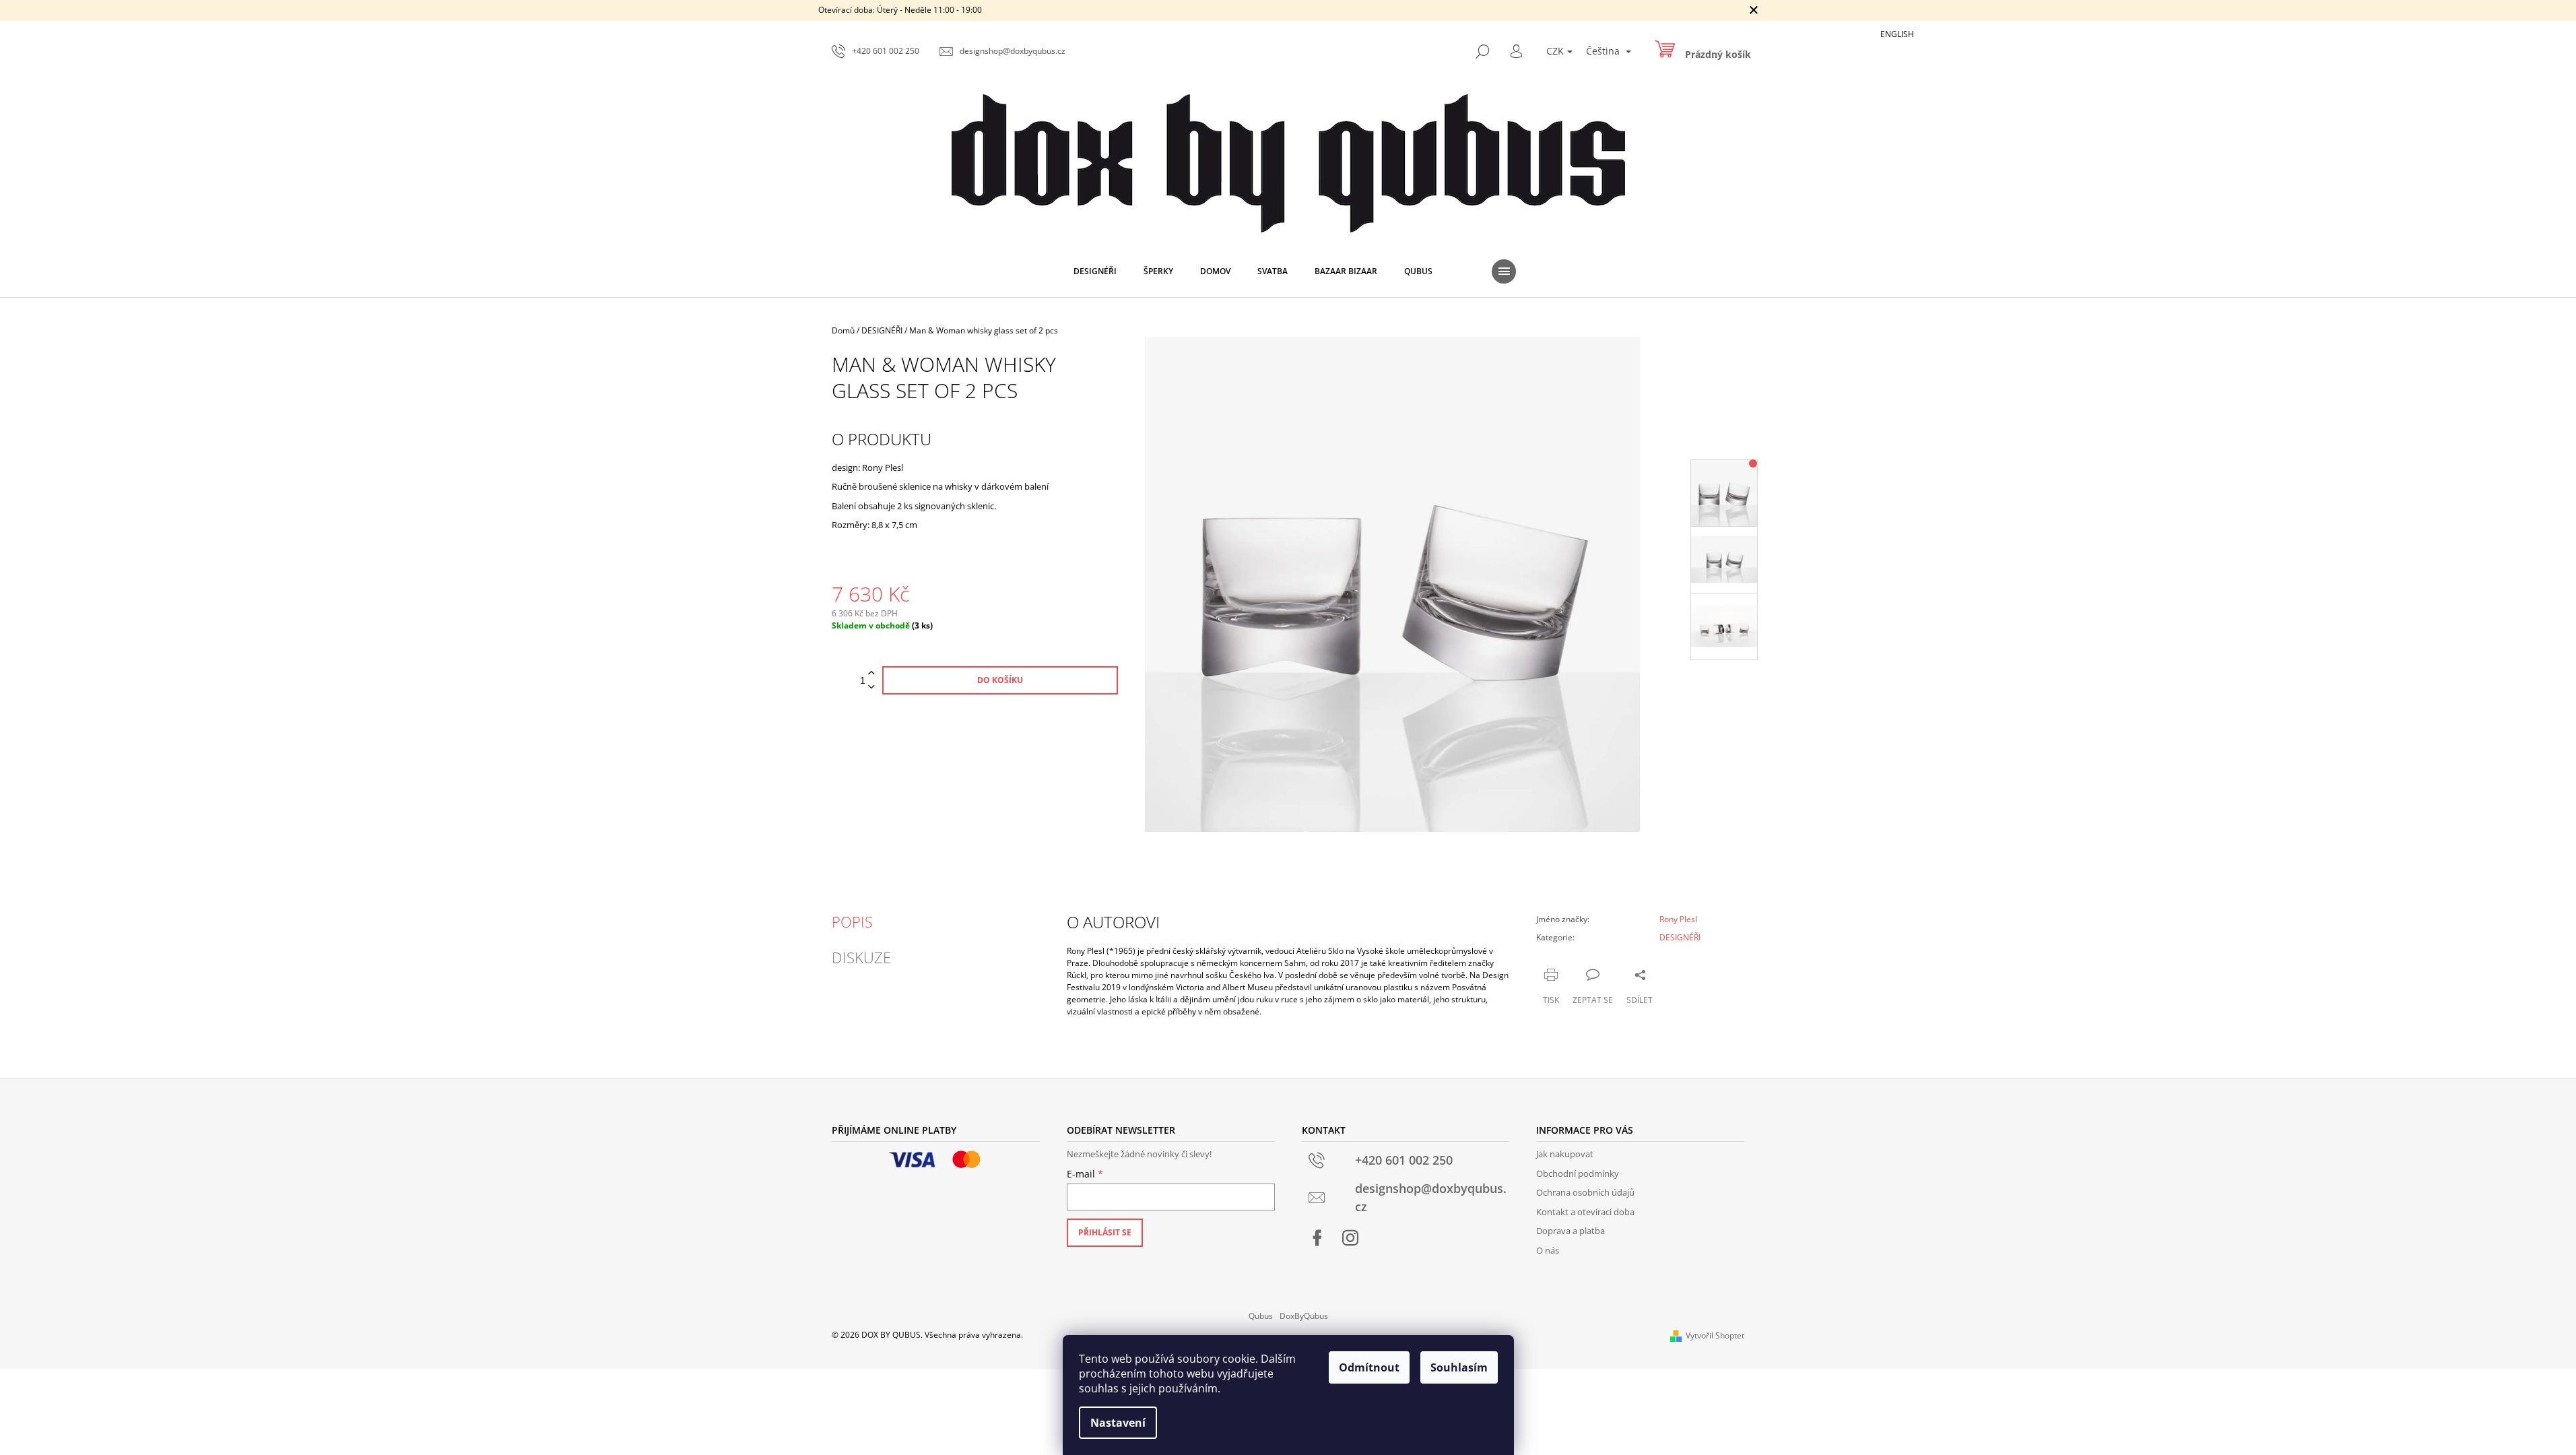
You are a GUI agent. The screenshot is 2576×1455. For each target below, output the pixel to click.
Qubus (1261, 1316)
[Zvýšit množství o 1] (871, 673)
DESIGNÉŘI (1680, 937)
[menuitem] (1095, 271)
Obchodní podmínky (1578, 1173)
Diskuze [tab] (861, 957)
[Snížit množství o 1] (871, 687)
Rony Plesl (1678, 919)
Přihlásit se (1105, 1232)
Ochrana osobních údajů (1585, 1192)
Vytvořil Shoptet (1715, 1335)
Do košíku (1000, 680)
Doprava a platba (1571, 1231)
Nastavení (1118, 1423)
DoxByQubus (1304, 1316)
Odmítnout (1369, 1367)
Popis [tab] (852, 922)
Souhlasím (1459, 1367)
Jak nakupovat (1565, 1154)
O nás (1548, 1250)
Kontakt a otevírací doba (1585, 1212)
